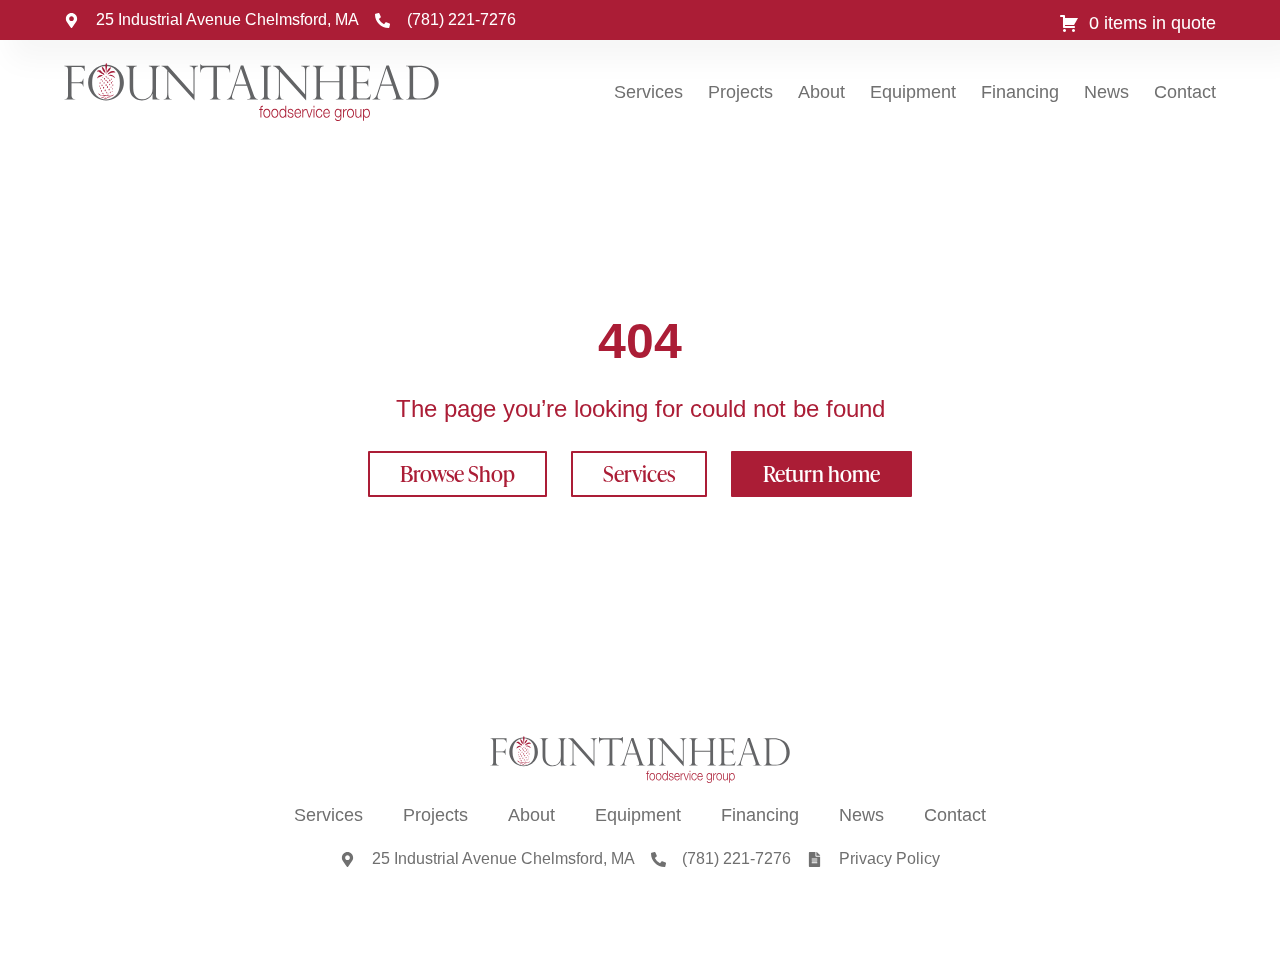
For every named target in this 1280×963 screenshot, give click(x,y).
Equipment (913, 92)
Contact (1185, 92)
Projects (740, 92)
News (1106, 92)
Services (648, 92)
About (821, 92)
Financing (1020, 92)
